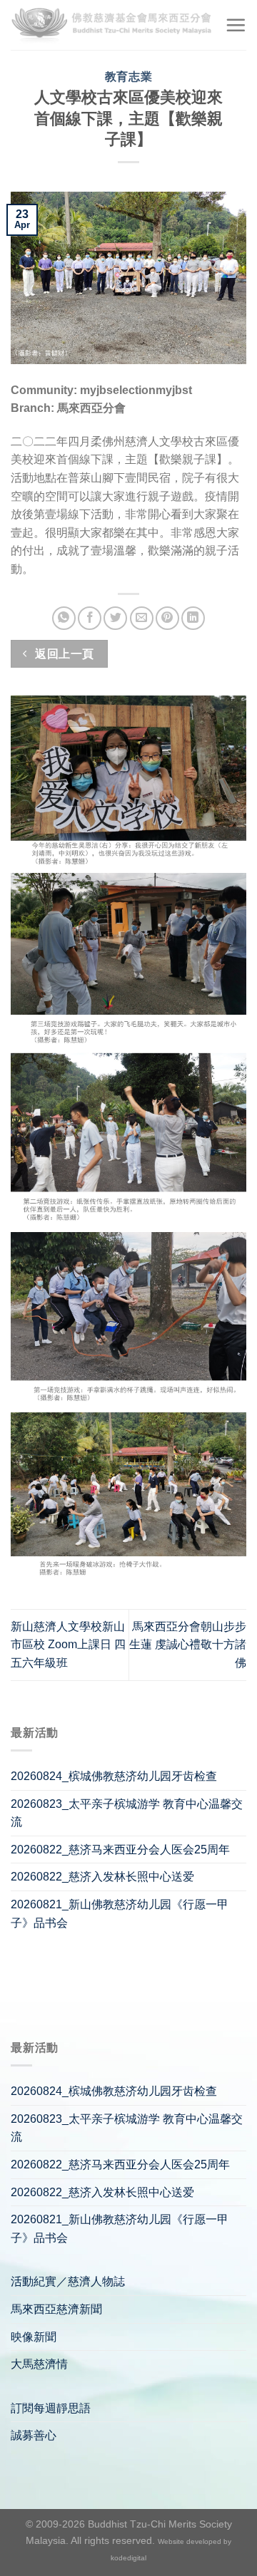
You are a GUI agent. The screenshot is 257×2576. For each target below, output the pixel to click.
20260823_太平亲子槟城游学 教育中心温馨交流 (127, 1813)
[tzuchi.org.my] (112, 25)
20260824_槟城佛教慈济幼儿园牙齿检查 (114, 1776)
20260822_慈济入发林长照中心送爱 (102, 1877)
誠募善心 (34, 2435)
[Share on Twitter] (115, 618)
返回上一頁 (63, 654)
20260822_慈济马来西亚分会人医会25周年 (120, 1850)
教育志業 (128, 77)
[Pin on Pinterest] (167, 618)
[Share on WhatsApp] (64, 618)
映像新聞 (34, 2337)
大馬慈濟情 (39, 2364)
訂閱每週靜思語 (51, 2408)
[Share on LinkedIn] (193, 618)
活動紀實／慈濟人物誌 (68, 2281)
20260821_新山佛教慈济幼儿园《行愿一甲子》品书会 (120, 1914)
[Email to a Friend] (142, 618)
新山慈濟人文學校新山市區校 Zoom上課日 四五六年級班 (68, 1645)
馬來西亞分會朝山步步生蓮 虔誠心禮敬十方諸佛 (188, 1645)
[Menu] (236, 25)
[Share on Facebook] (90, 618)
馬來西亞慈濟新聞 (56, 2309)
